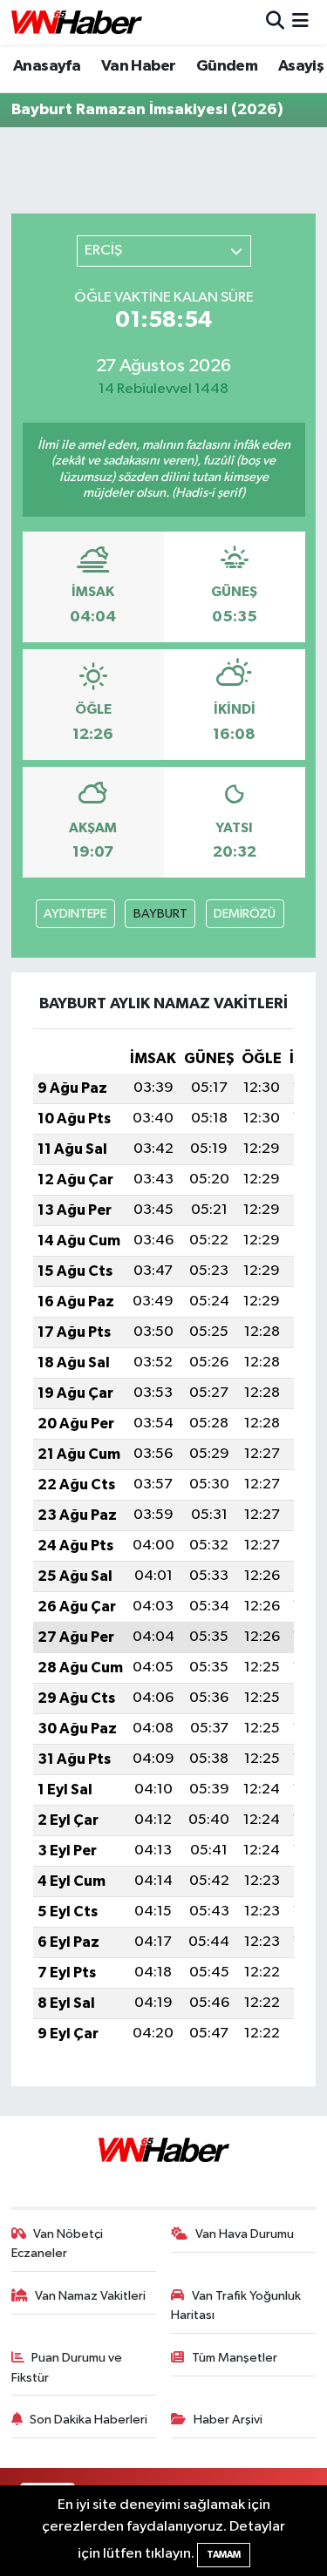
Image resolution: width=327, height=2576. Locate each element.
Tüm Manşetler (235, 2358)
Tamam (224, 2555)
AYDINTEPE (75, 914)
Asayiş (301, 66)
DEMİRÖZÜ (245, 914)
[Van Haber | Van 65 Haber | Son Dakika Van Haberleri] (77, 22)
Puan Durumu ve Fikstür (67, 2367)
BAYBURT (160, 914)
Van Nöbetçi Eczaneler (58, 2244)
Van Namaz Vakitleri (90, 2296)
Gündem (227, 66)
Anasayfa (47, 66)
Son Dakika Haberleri (89, 2420)
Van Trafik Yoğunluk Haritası (236, 2305)
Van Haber (139, 66)
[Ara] (275, 22)
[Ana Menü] (300, 22)
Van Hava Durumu (245, 2234)
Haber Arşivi (228, 2420)
